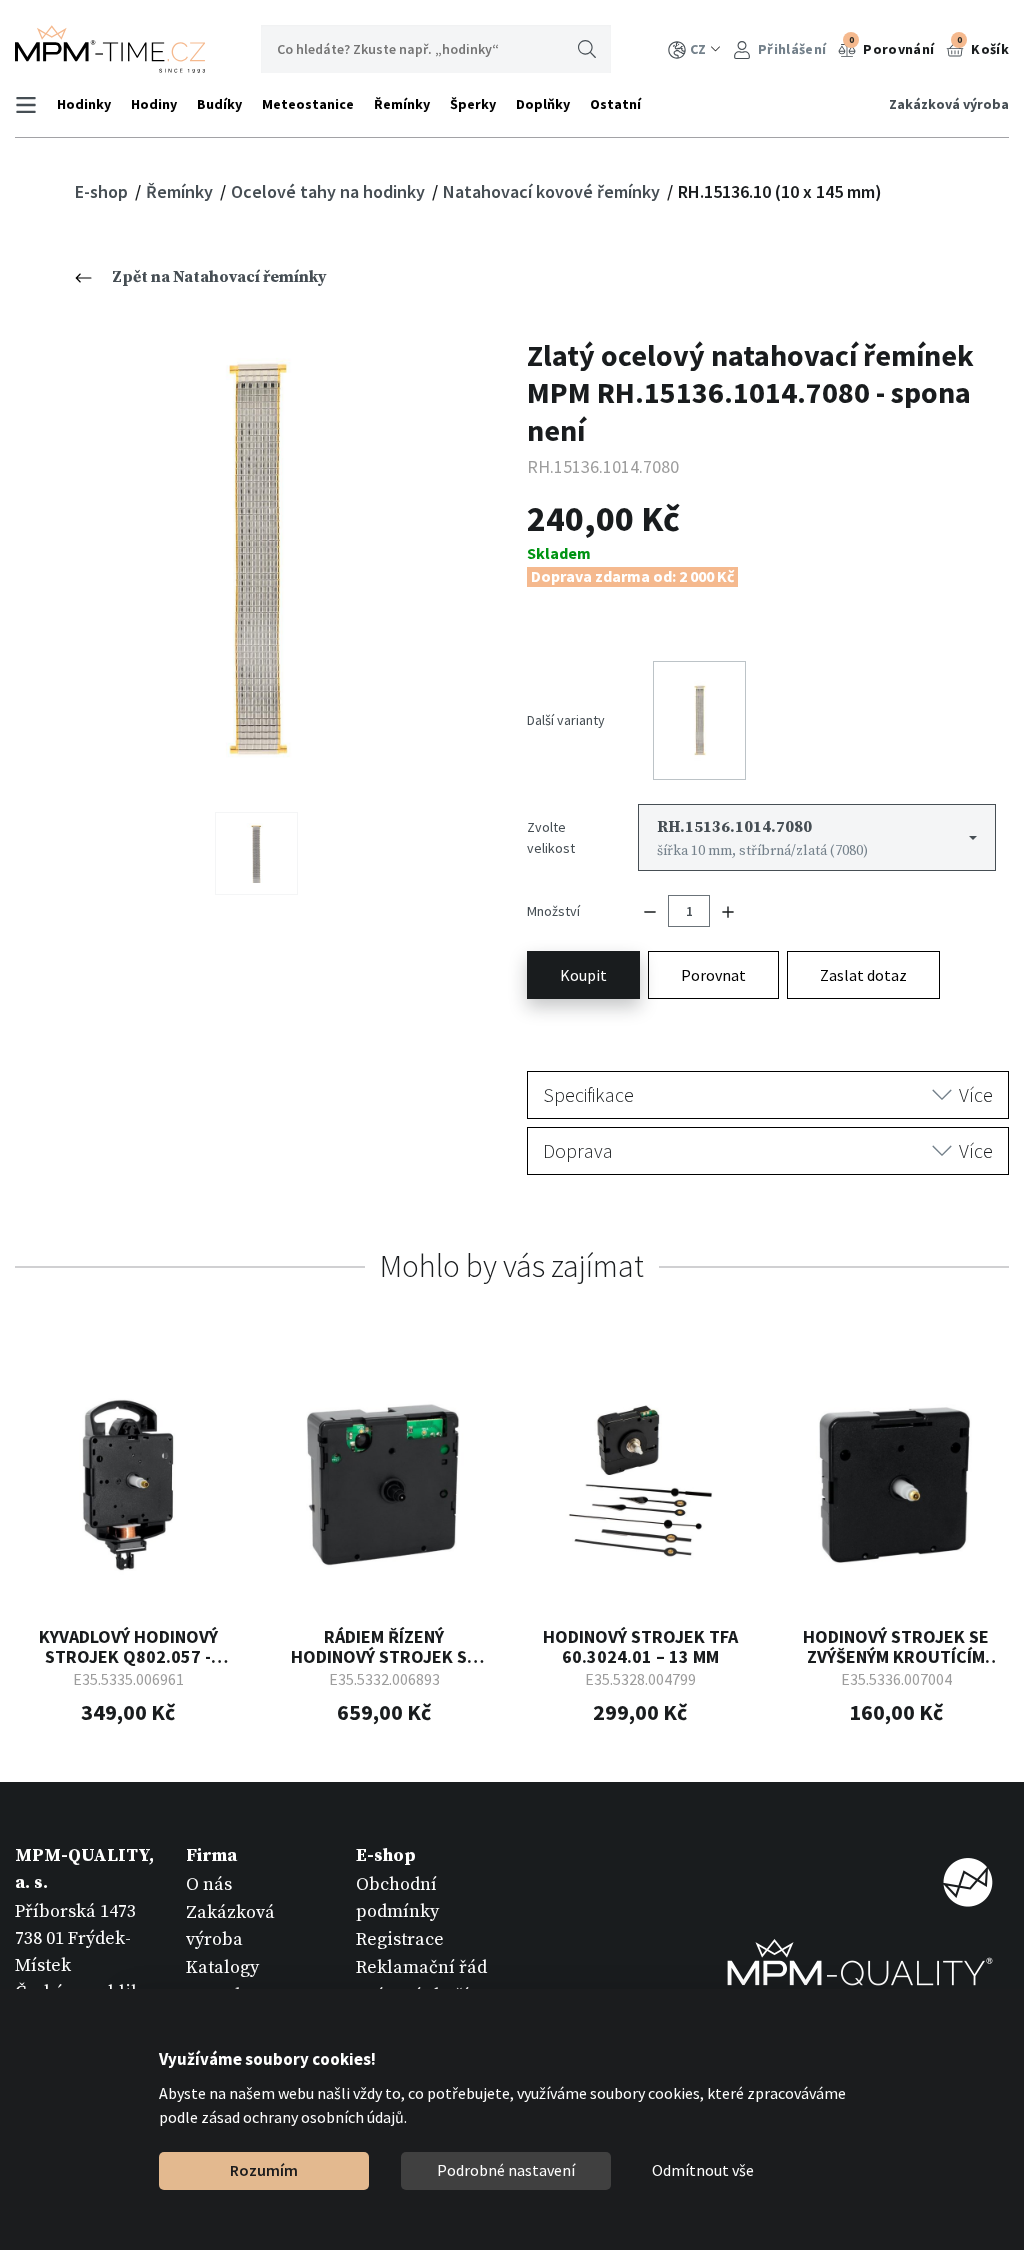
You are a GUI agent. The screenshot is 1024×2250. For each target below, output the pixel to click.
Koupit (583, 975)
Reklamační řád (421, 1967)
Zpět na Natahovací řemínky (219, 277)
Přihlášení (790, 49)
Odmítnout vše (703, 2170)
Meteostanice (308, 104)
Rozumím (264, 2170)
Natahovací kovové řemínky (553, 191)
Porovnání (892, 46)
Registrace (400, 1939)
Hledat (587, 49)
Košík (983, 46)
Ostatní (615, 104)
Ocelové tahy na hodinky (330, 191)
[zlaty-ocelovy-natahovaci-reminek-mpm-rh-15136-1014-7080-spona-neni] (256, 559)
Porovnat (713, 975)
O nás (209, 1884)
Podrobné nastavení (506, 2170)
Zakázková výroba (949, 104)
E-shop (103, 191)
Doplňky (543, 104)
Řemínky (402, 104)
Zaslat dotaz (863, 975)
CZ (698, 49)
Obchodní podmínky (397, 1898)
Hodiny (154, 104)
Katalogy (222, 1967)
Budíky (219, 104)
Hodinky (84, 104)
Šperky (473, 104)
